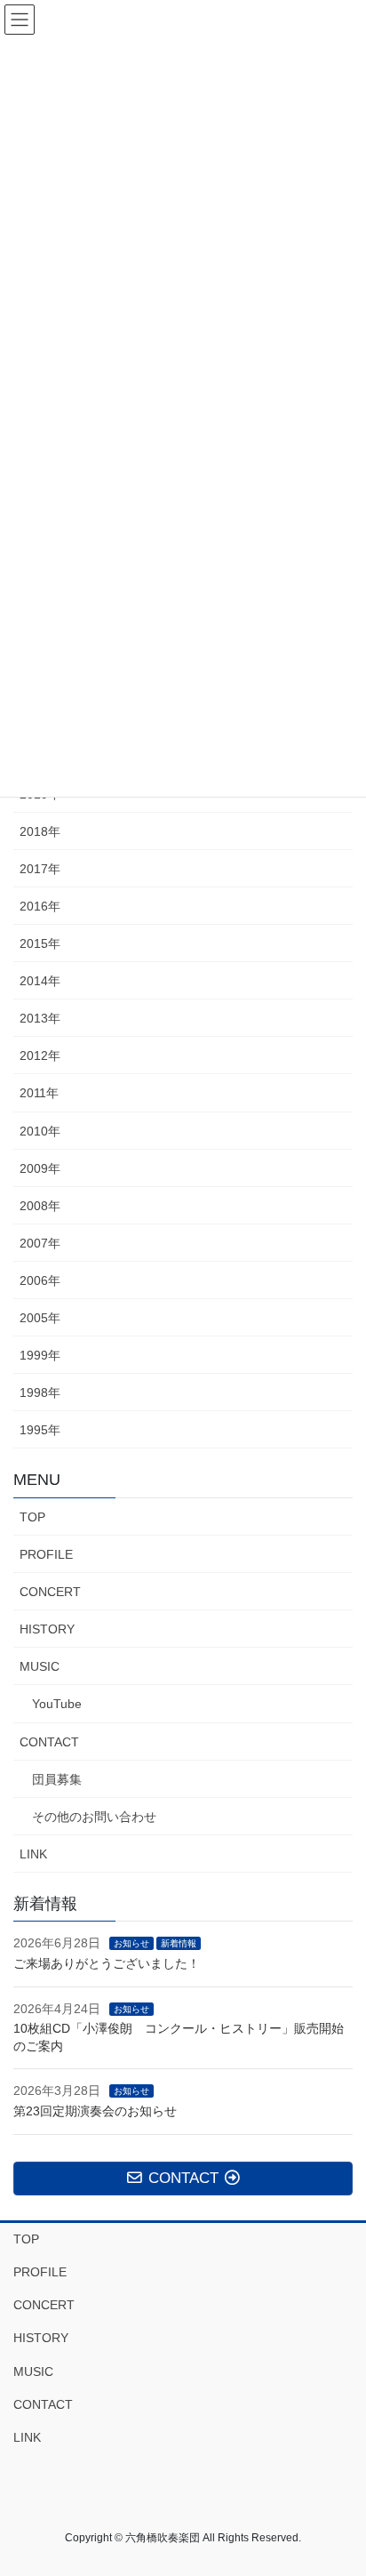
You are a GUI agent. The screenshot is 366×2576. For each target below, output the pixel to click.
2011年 (39, 1093)
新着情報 (179, 1943)
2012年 (40, 1055)
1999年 (40, 1355)
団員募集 (57, 1779)
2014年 (40, 981)
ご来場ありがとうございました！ (107, 1963)
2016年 (40, 906)
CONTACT (49, 1742)
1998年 (40, 1392)
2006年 (40, 1280)
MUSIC (40, 1666)
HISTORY (47, 1629)
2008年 (40, 1206)
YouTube (57, 1704)
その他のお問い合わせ (94, 1817)
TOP (32, 1517)
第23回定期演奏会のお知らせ (95, 2111)
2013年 (40, 1018)
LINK (33, 1854)
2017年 (40, 869)
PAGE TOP (340, 2483)
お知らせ (131, 1943)
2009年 (40, 1168)
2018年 (40, 831)
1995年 (40, 1430)
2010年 (40, 1131)
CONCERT (50, 1592)
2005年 (40, 1318)
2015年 (40, 943)
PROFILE (46, 1554)
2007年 (40, 1243)
